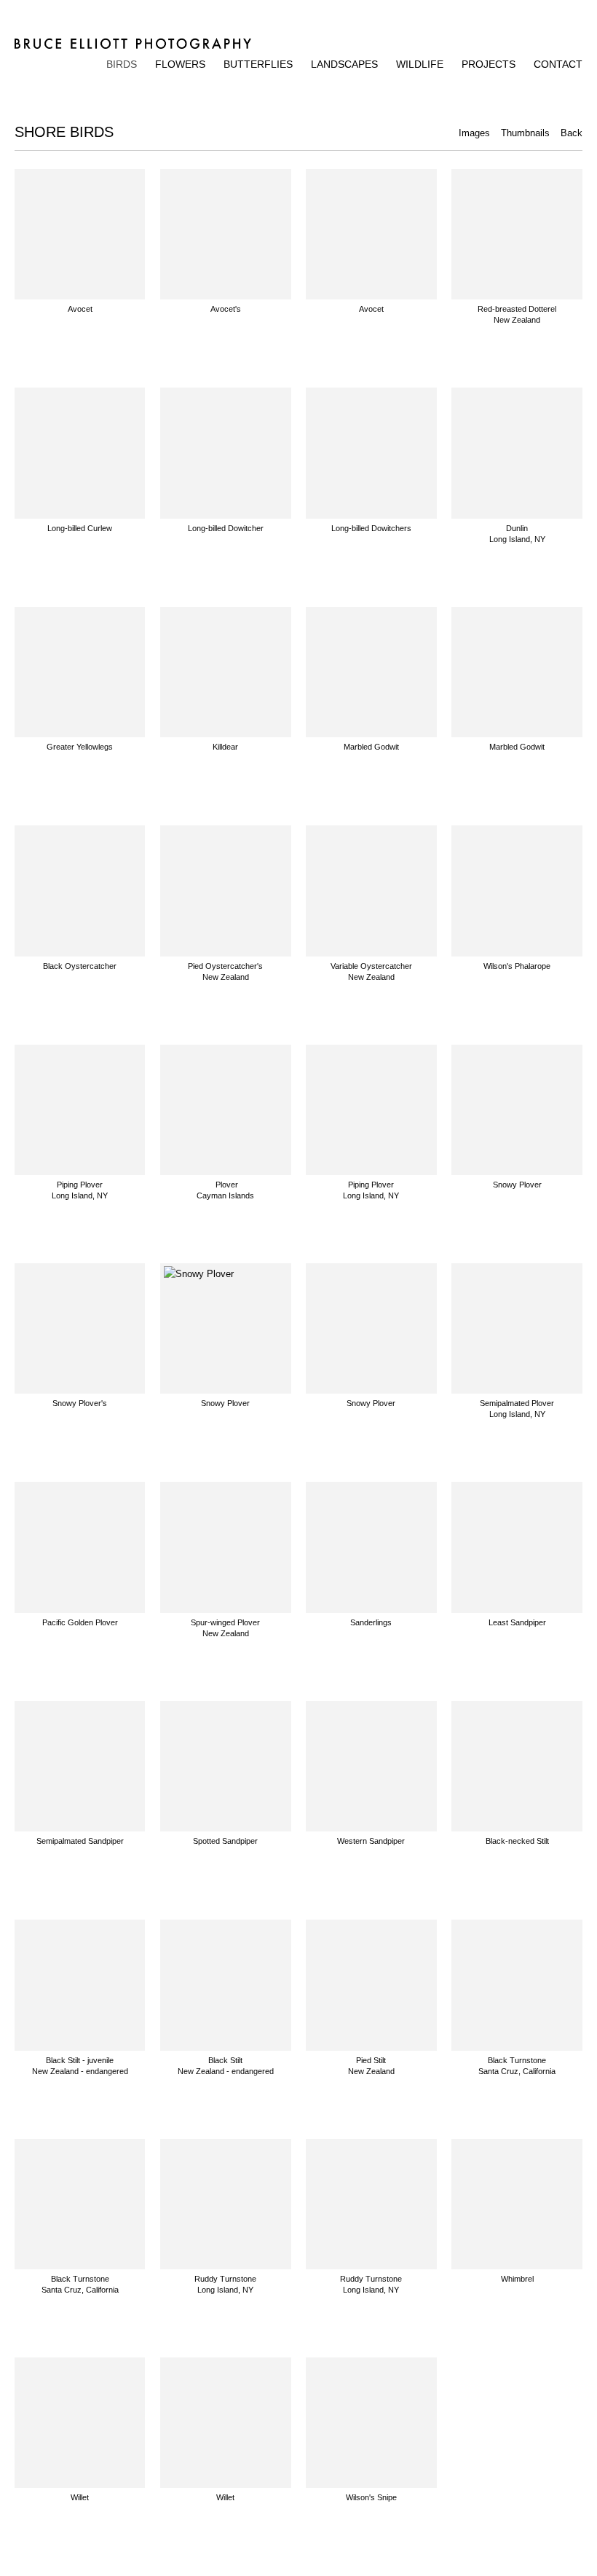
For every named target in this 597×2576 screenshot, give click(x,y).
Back (572, 133)
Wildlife (420, 64)
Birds (122, 64)
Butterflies (258, 64)
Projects (489, 64)
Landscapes (344, 64)
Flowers (180, 64)
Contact (558, 64)
